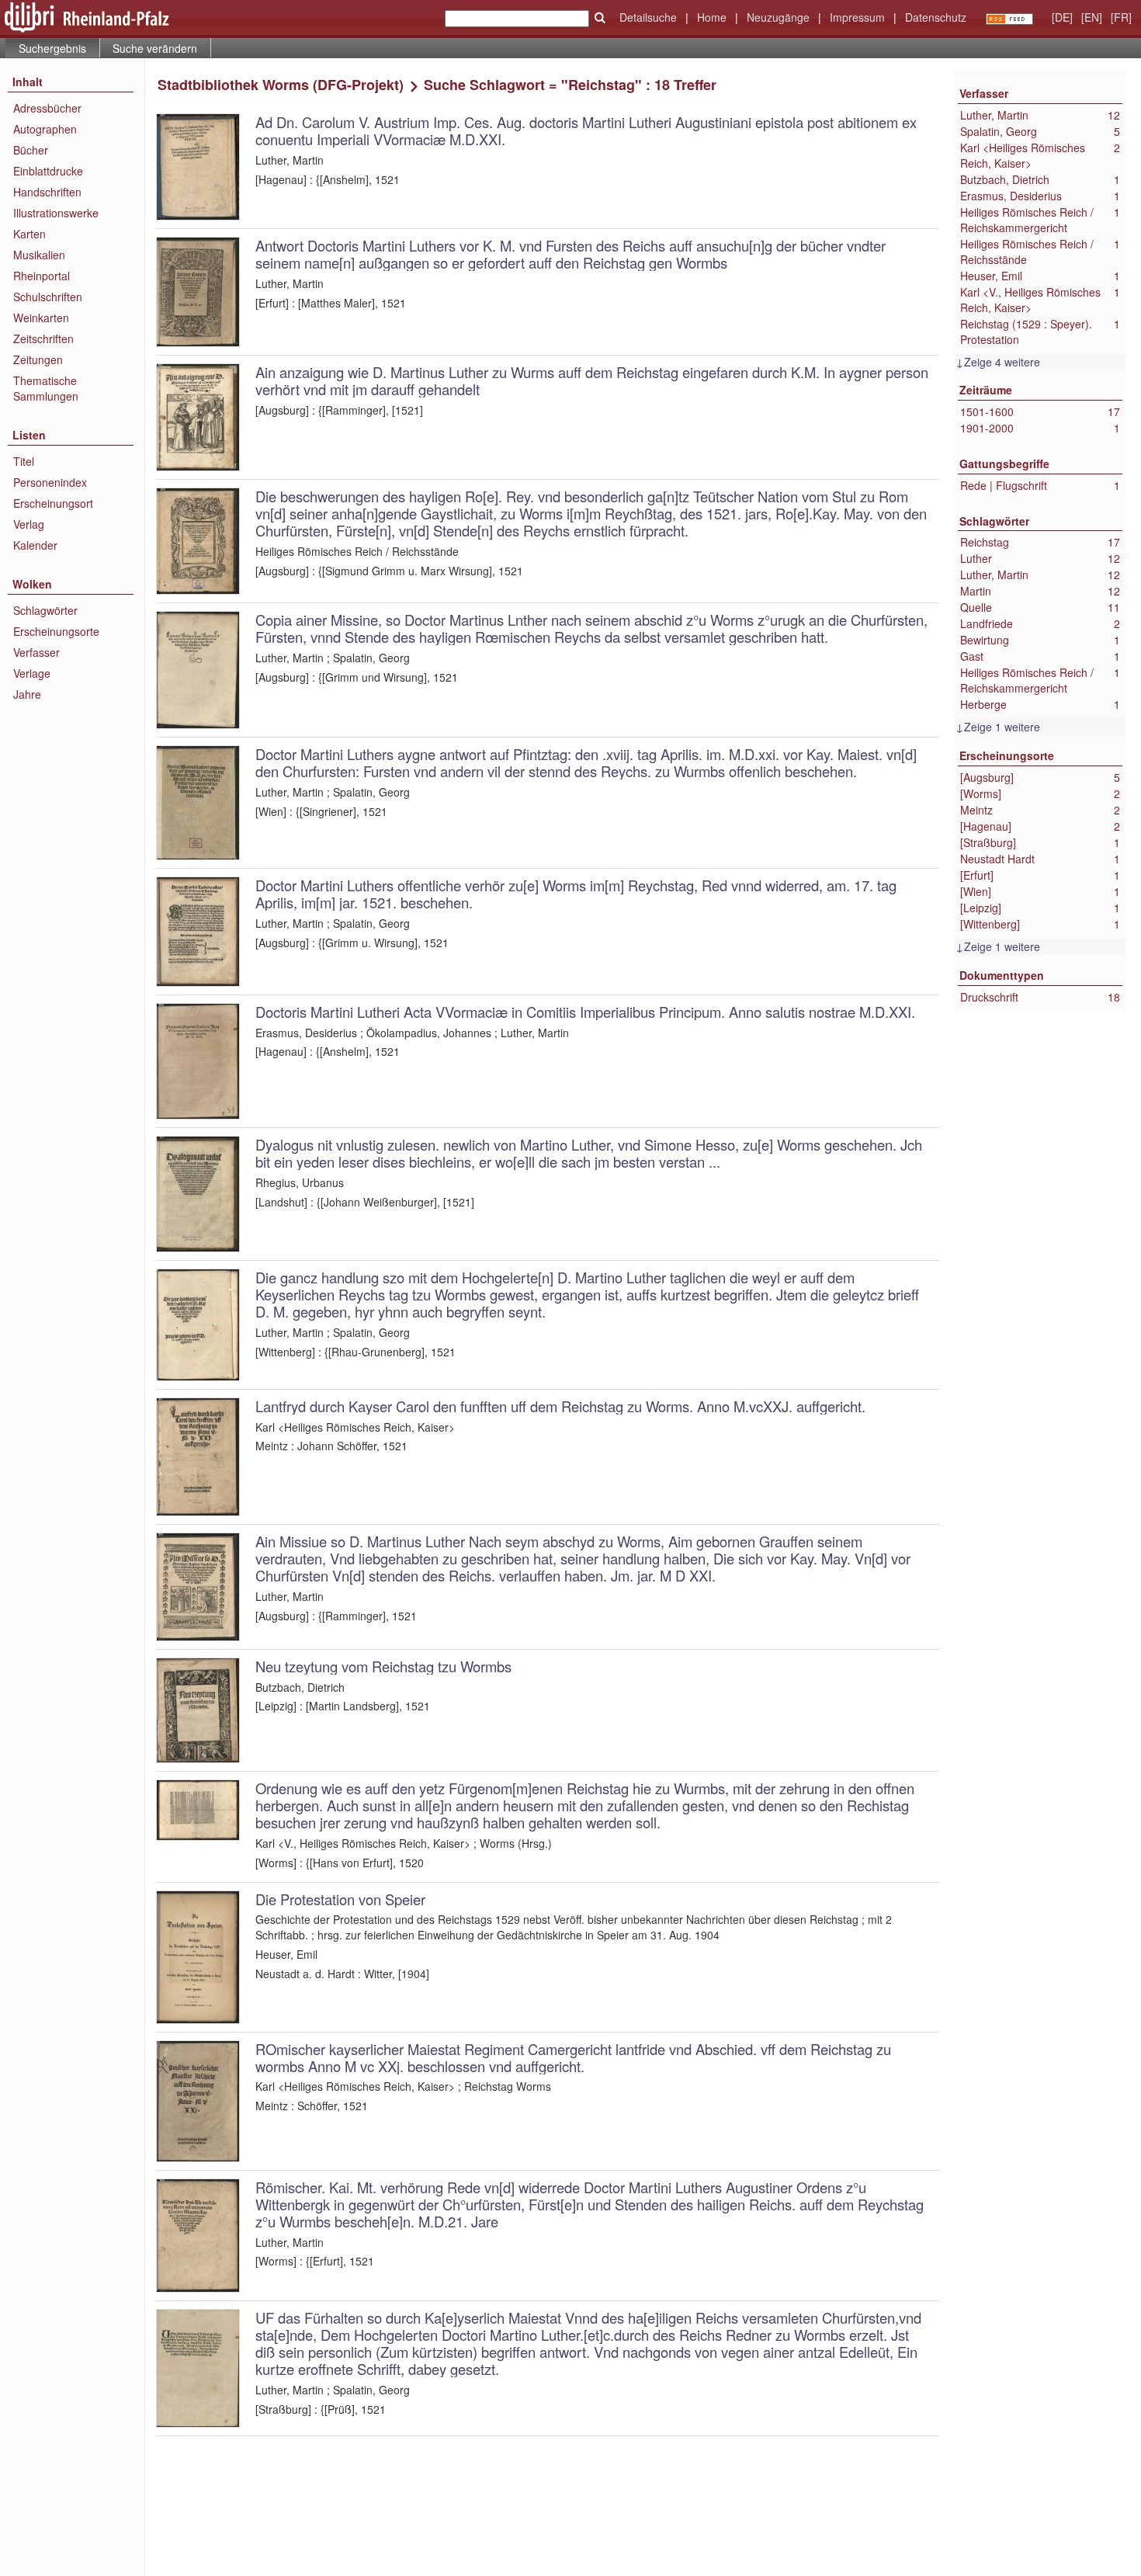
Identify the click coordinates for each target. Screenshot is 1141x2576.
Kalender (35, 545)
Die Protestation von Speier (340, 1899)
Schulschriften (48, 297)
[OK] (600, 18)
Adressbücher (47, 108)
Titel (24, 461)
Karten (29, 234)
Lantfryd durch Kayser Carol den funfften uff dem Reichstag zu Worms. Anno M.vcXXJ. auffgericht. (560, 1406)
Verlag (29, 524)
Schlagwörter (45, 610)
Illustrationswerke (56, 213)
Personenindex (50, 482)
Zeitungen (38, 359)
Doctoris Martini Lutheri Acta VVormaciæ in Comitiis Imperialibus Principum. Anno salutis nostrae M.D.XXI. (585, 1012)
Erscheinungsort (53, 503)
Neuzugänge (778, 17)
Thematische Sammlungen (46, 388)
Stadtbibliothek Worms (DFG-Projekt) (281, 85)
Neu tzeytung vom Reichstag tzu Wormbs (383, 1666)
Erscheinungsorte (56, 631)
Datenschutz (936, 17)
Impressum (857, 17)
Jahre (27, 694)
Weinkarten (41, 318)
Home (712, 17)
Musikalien (39, 255)
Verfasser (36, 652)
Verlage (32, 673)
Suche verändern (155, 48)
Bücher (31, 150)
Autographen (45, 129)
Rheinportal (42, 276)
